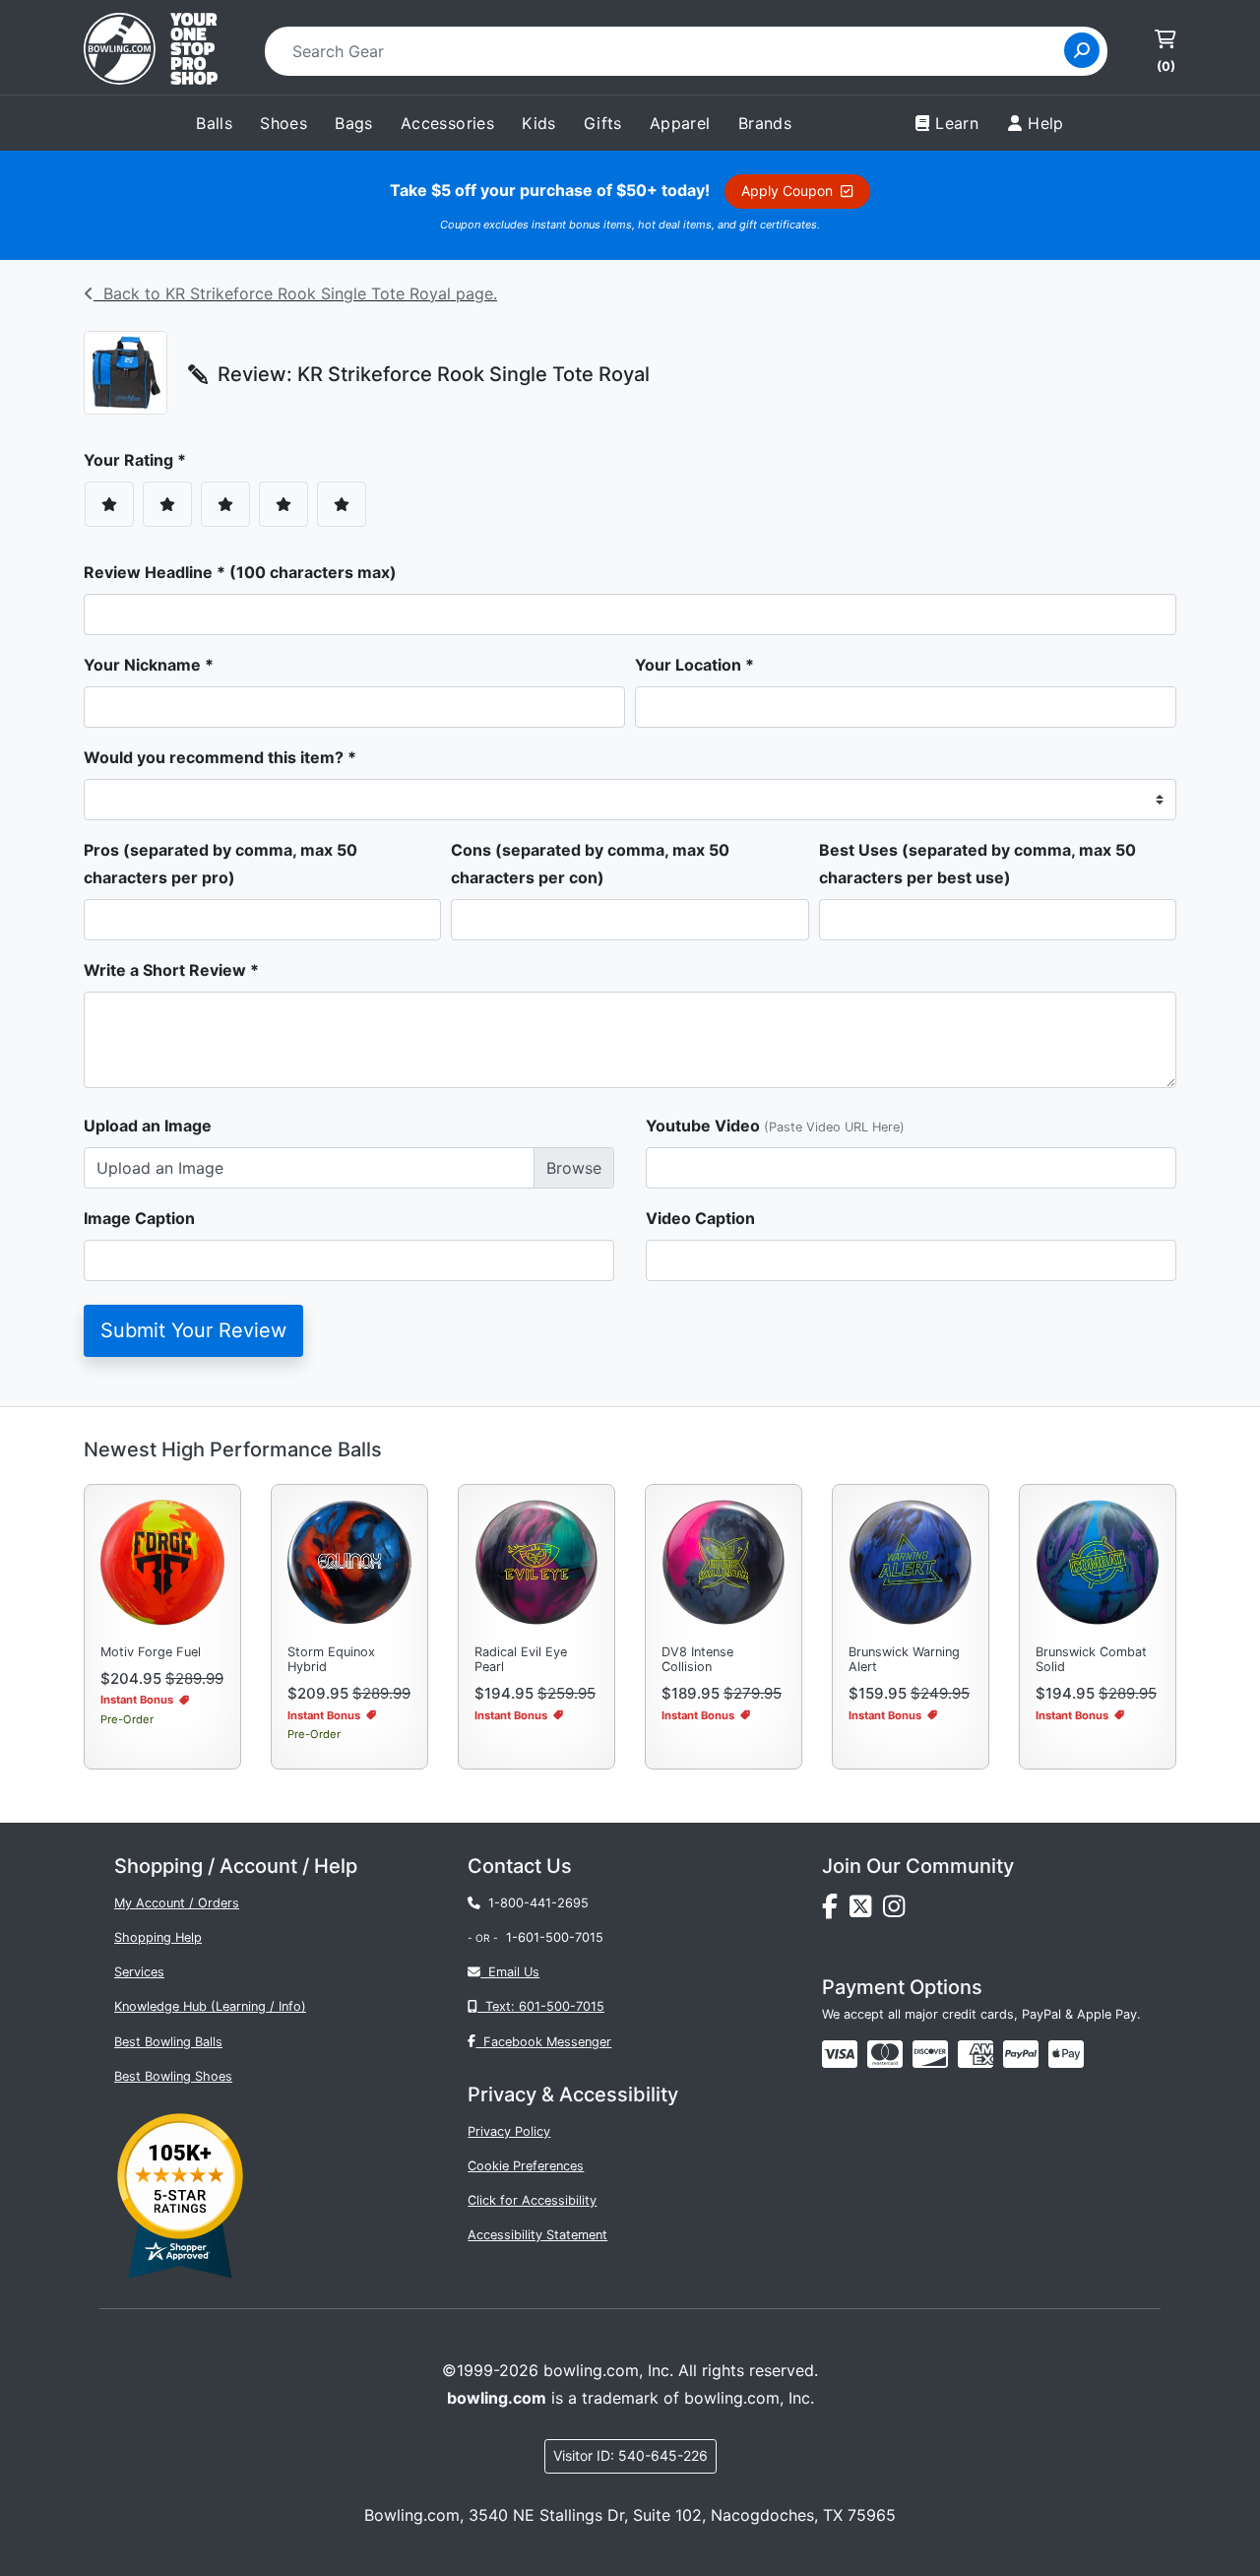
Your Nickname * (149, 665)
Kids (539, 123)
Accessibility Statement (537, 2235)
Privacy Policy (509, 2131)
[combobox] (671, 51)
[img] (1021, 2054)
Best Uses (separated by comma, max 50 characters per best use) (977, 864)
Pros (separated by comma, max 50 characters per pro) (220, 864)
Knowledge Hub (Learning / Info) (210, 2006)
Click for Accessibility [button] (532, 2200)
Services (139, 1972)
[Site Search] (1082, 50)
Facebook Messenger (543, 2042)
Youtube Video (775, 1126)
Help (1046, 123)
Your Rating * (141, 460)
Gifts (603, 123)
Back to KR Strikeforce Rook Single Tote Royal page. (295, 293)
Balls (214, 123)
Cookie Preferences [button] (526, 2166)
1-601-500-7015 (555, 1937)
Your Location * (694, 665)
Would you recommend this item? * (220, 757)
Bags (354, 123)
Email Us (510, 1972)
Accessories (447, 123)
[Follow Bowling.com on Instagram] (898, 1911)
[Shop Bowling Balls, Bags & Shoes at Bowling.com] (151, 51)
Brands (765, 123)
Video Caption (700, 1218)
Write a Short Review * (171, 970)
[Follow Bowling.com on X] (866, 1911)
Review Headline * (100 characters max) (240, 572)
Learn (957, 123)
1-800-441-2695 (535, 1903)
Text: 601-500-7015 (541, 2006)
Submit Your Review (193, 1330)
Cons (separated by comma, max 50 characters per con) (590, 864)
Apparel (680, 123)
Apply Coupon (791, 191)
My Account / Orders (177, 1903)
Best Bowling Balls (168, 2042)
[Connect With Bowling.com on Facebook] (836, 1911)
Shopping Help (158, 1937)
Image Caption (139, 1218)
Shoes (283, 123)
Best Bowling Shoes (173, 2076)
